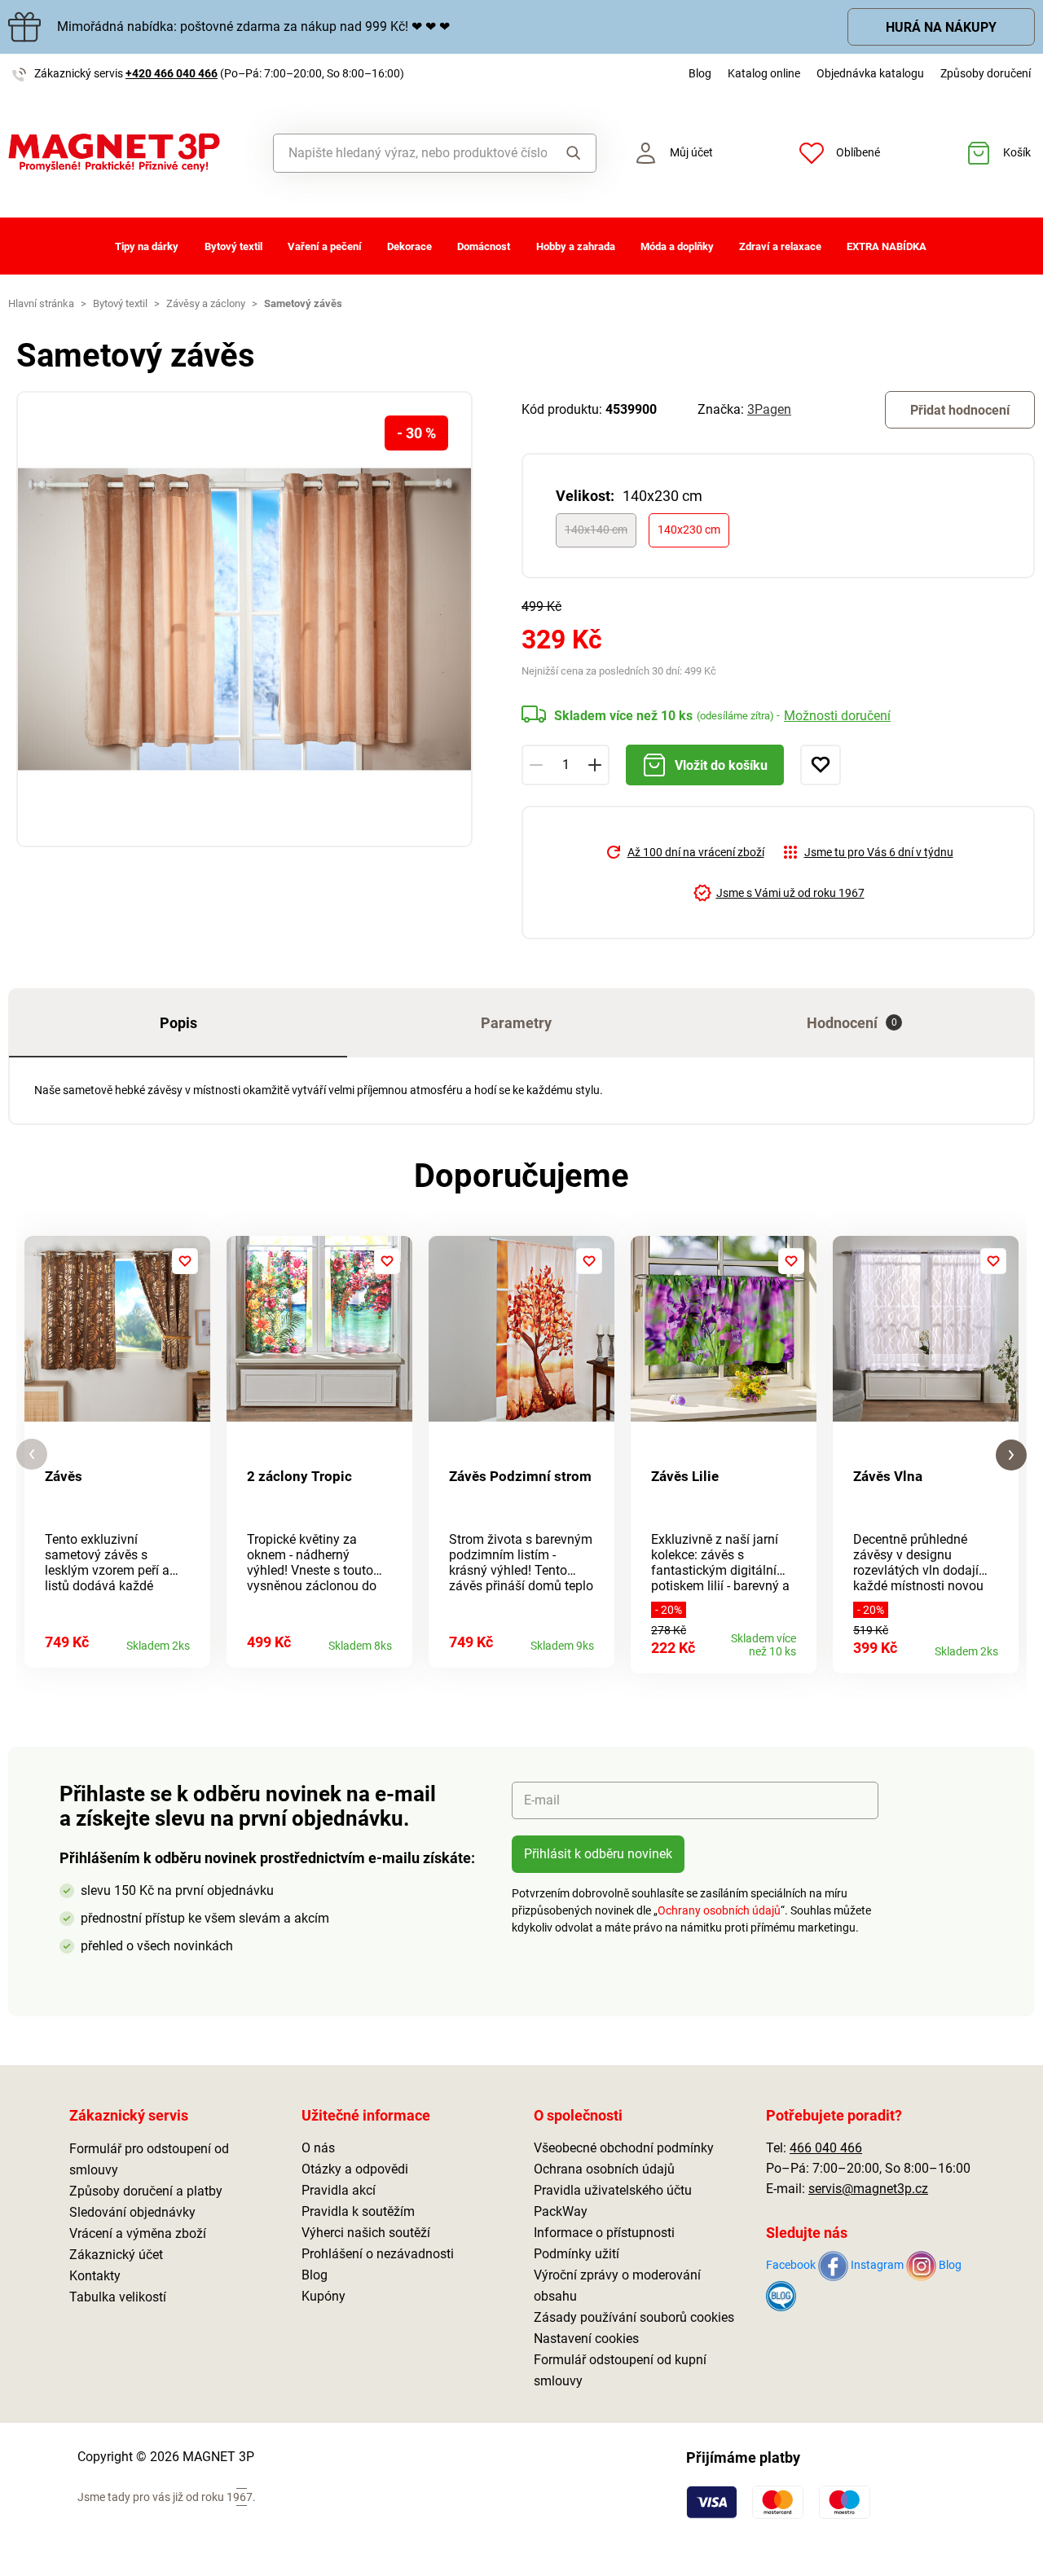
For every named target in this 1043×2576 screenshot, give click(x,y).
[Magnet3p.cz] (130, 153)
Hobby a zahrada (576, 246)
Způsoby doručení (986, 73)
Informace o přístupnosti (604, 2233)
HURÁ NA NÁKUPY (941, 27)
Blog (700, 73)
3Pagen (769, 409)
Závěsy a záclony (206, 303)
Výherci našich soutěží (366, 2233)
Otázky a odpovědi (355, 2169)
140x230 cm (689, 530)
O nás (318, 2148)
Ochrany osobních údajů (719, 1910)
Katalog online (764, 73)
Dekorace (409, 246)
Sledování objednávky (132, 2212)
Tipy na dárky (147, 246)
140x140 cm (596, 530)
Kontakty (95, 2276)
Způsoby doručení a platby (146, 2191)
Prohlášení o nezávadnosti (378, 2254)
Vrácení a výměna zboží (138, 2233)
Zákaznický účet (116, 2255)
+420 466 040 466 (172, 73)
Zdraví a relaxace (780, 246)
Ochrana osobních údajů (604, 2169)
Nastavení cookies (586, 2339)
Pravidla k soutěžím (358, 2211)
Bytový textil (233, 246)
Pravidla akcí (339, 2190)
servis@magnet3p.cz (868, 2189)
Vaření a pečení (325, 246)
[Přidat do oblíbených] (821, 765)
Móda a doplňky (677, 246)
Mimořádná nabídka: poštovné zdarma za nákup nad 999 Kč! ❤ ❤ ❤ (253, 26)
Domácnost (484, 246)
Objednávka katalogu (870, 73)
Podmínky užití (577, 2254)
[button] (32, 1455)
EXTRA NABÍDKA (887, 246)
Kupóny (323, 2296)
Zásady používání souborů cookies (634, 2317)
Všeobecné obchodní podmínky (624, 2148)
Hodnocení (852, 1023)
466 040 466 (826, 2148)
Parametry (516, 1023)
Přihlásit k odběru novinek (598, 1854)
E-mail (542, 1800)
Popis (178, 1023)
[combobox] (410, 153)
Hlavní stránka (41, 303)
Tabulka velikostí (118, 2297)
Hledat (571, 153)
